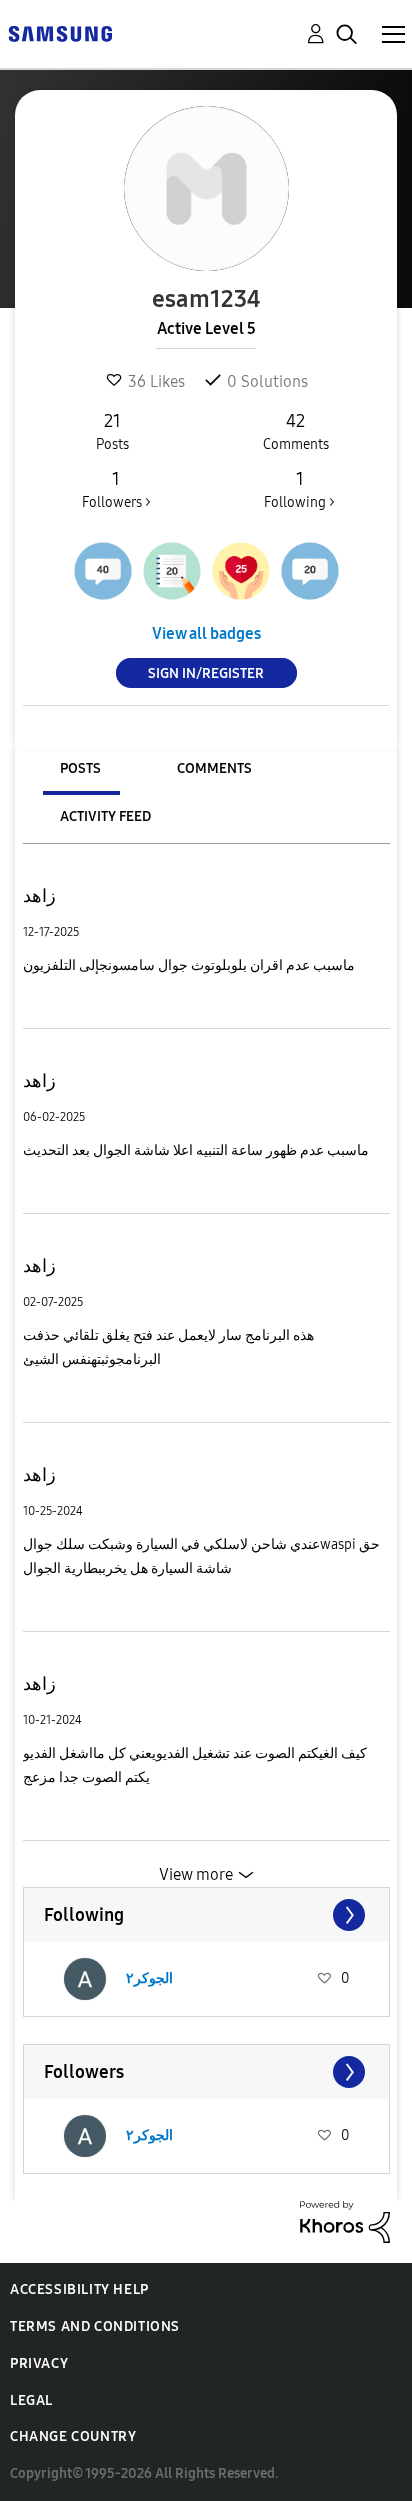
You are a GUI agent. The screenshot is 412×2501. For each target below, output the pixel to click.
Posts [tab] (80, 768)
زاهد (39, 896)
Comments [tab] (214, 768)
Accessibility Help (79, 2289)
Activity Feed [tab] (105, 816)
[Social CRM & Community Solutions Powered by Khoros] (345, 2220)
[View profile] (85, 1979)
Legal (31, 2400)
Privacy (39, 2363)
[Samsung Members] (60, 32)
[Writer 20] (172, 571)
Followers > (116, 489)
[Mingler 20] (310, 571)
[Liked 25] (241, 571)
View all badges (206, 633)
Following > (299, 489)
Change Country (73, 2436)
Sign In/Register (206, 673)
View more (196, 1874)
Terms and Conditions (95, 2326)
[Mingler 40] (103, 571)
